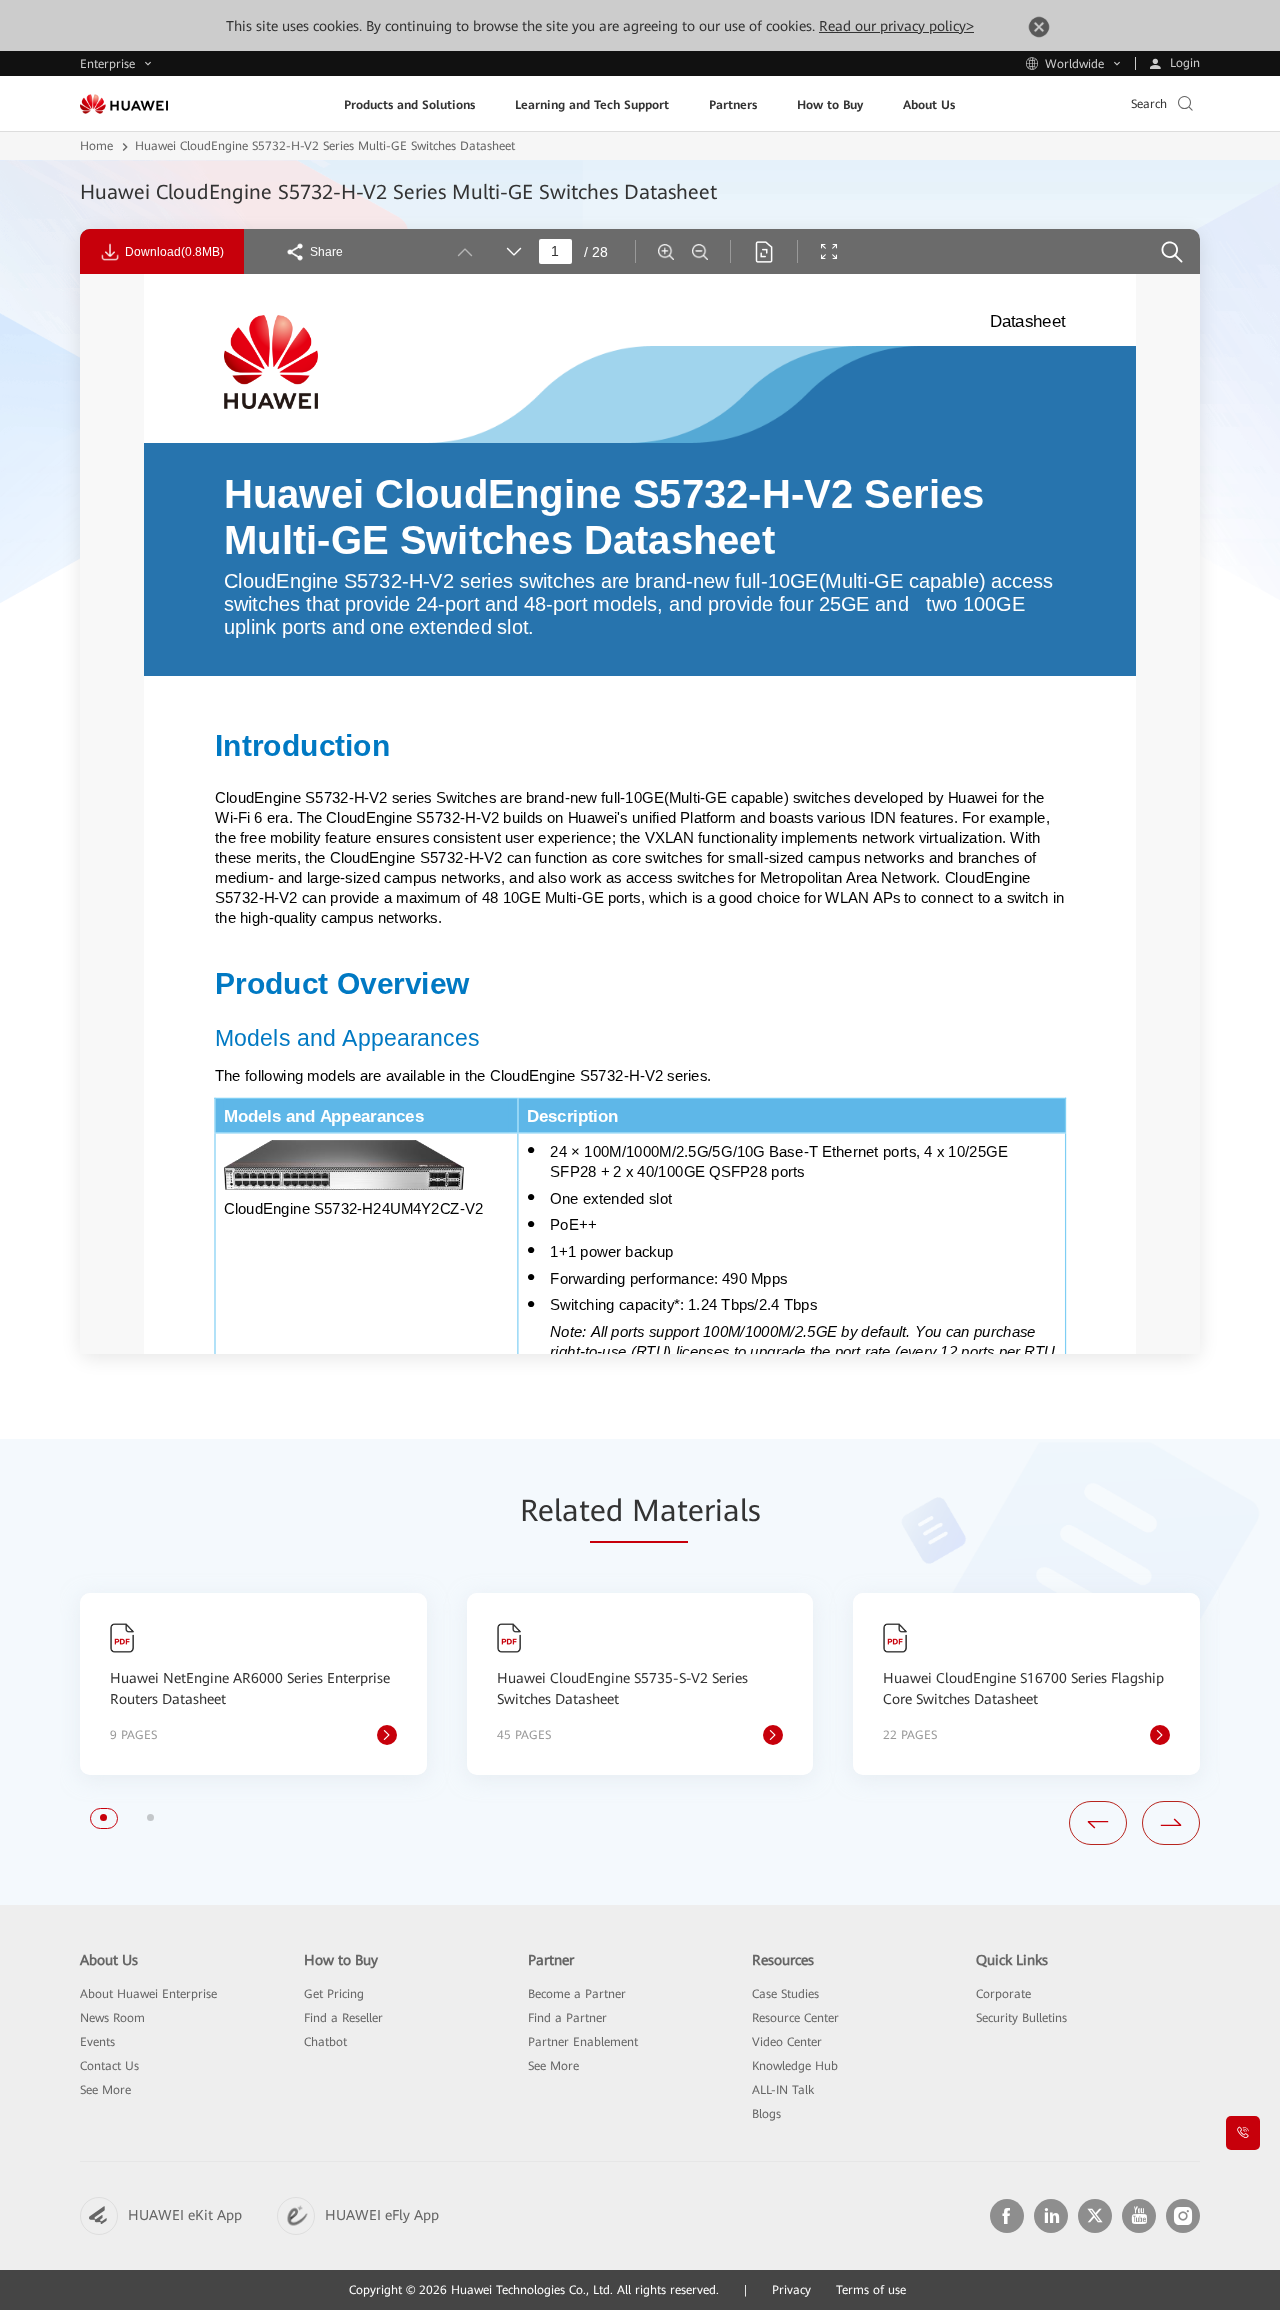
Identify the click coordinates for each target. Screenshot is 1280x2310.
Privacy (791, 2290)
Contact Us (109, 2066)
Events (97, 2042)
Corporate (1003, 1994)
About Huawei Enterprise (148, 1994)
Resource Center (795, 2018)
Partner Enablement (583, 2042)
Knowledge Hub (795, 2066)
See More (105, 2090)
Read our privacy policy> (896, 26)
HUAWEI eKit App (185, 2215)
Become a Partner (577, 1994)
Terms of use (871, 2290)
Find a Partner (567, 2018)
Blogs (766, 2114)
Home (96, 146)
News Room (112, 2018)
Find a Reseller (343, 2018)
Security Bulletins (1021, 2018)
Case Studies (785, 1994)
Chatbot (325, 2042)
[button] (103, 1817)
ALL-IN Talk (783, 2090)
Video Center (787, 2042)
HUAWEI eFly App (382, 2215)
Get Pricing (334, 1994)
